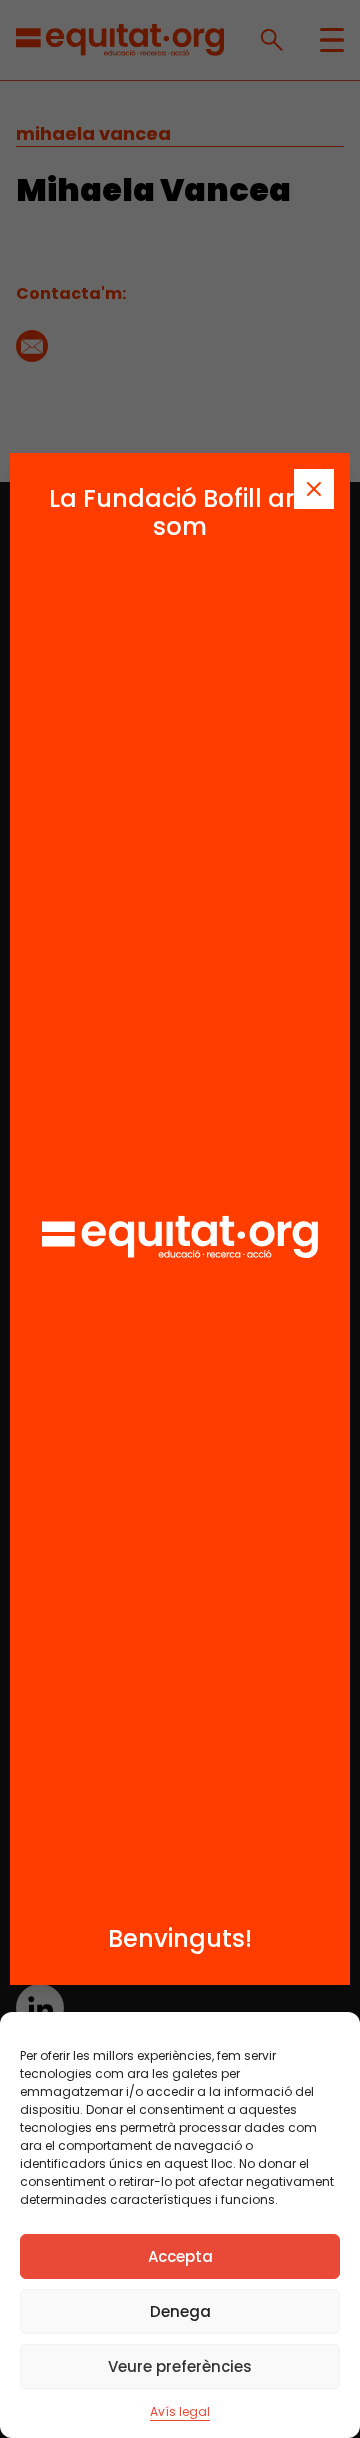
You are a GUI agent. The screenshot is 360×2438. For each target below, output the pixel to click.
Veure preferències (180, 2366)
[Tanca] (314, 489)
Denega (180, 2311)
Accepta (180, 2256)
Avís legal (180, 2411)
